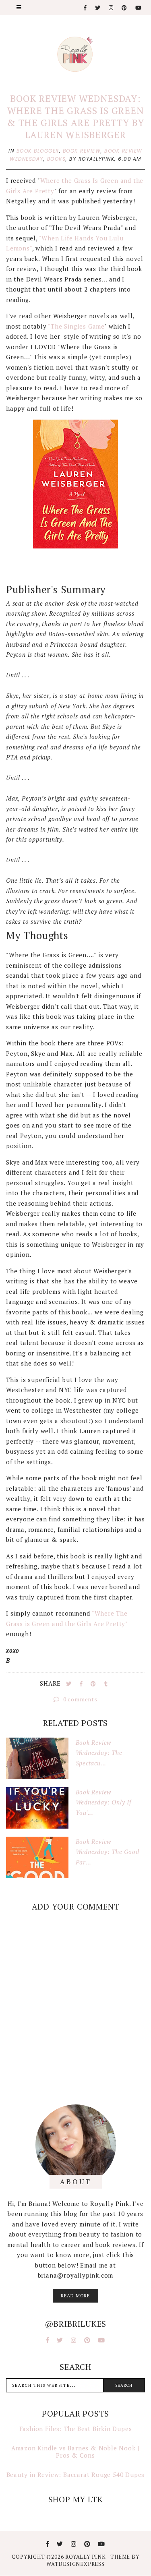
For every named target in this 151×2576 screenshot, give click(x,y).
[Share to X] (70, 1684)
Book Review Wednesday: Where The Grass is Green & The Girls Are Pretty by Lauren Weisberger (75, 117)
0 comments (80, 1699)
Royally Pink (86, 2557)
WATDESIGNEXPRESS (75, 2564)
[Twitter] (98, 8)
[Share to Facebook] (82, 1684)
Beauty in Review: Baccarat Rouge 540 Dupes (76, 2475)
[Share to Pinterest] (94, 1684)
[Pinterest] (125, 8)
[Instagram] (111, 8)
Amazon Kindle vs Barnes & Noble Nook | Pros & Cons (75, 2452)
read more (75, 2296)
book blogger (38, 151)
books (57, 159)
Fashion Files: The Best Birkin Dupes (76, 2429)
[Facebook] (86, 8)
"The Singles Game (76, 326)
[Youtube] (139, 8)
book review (82, 151)
